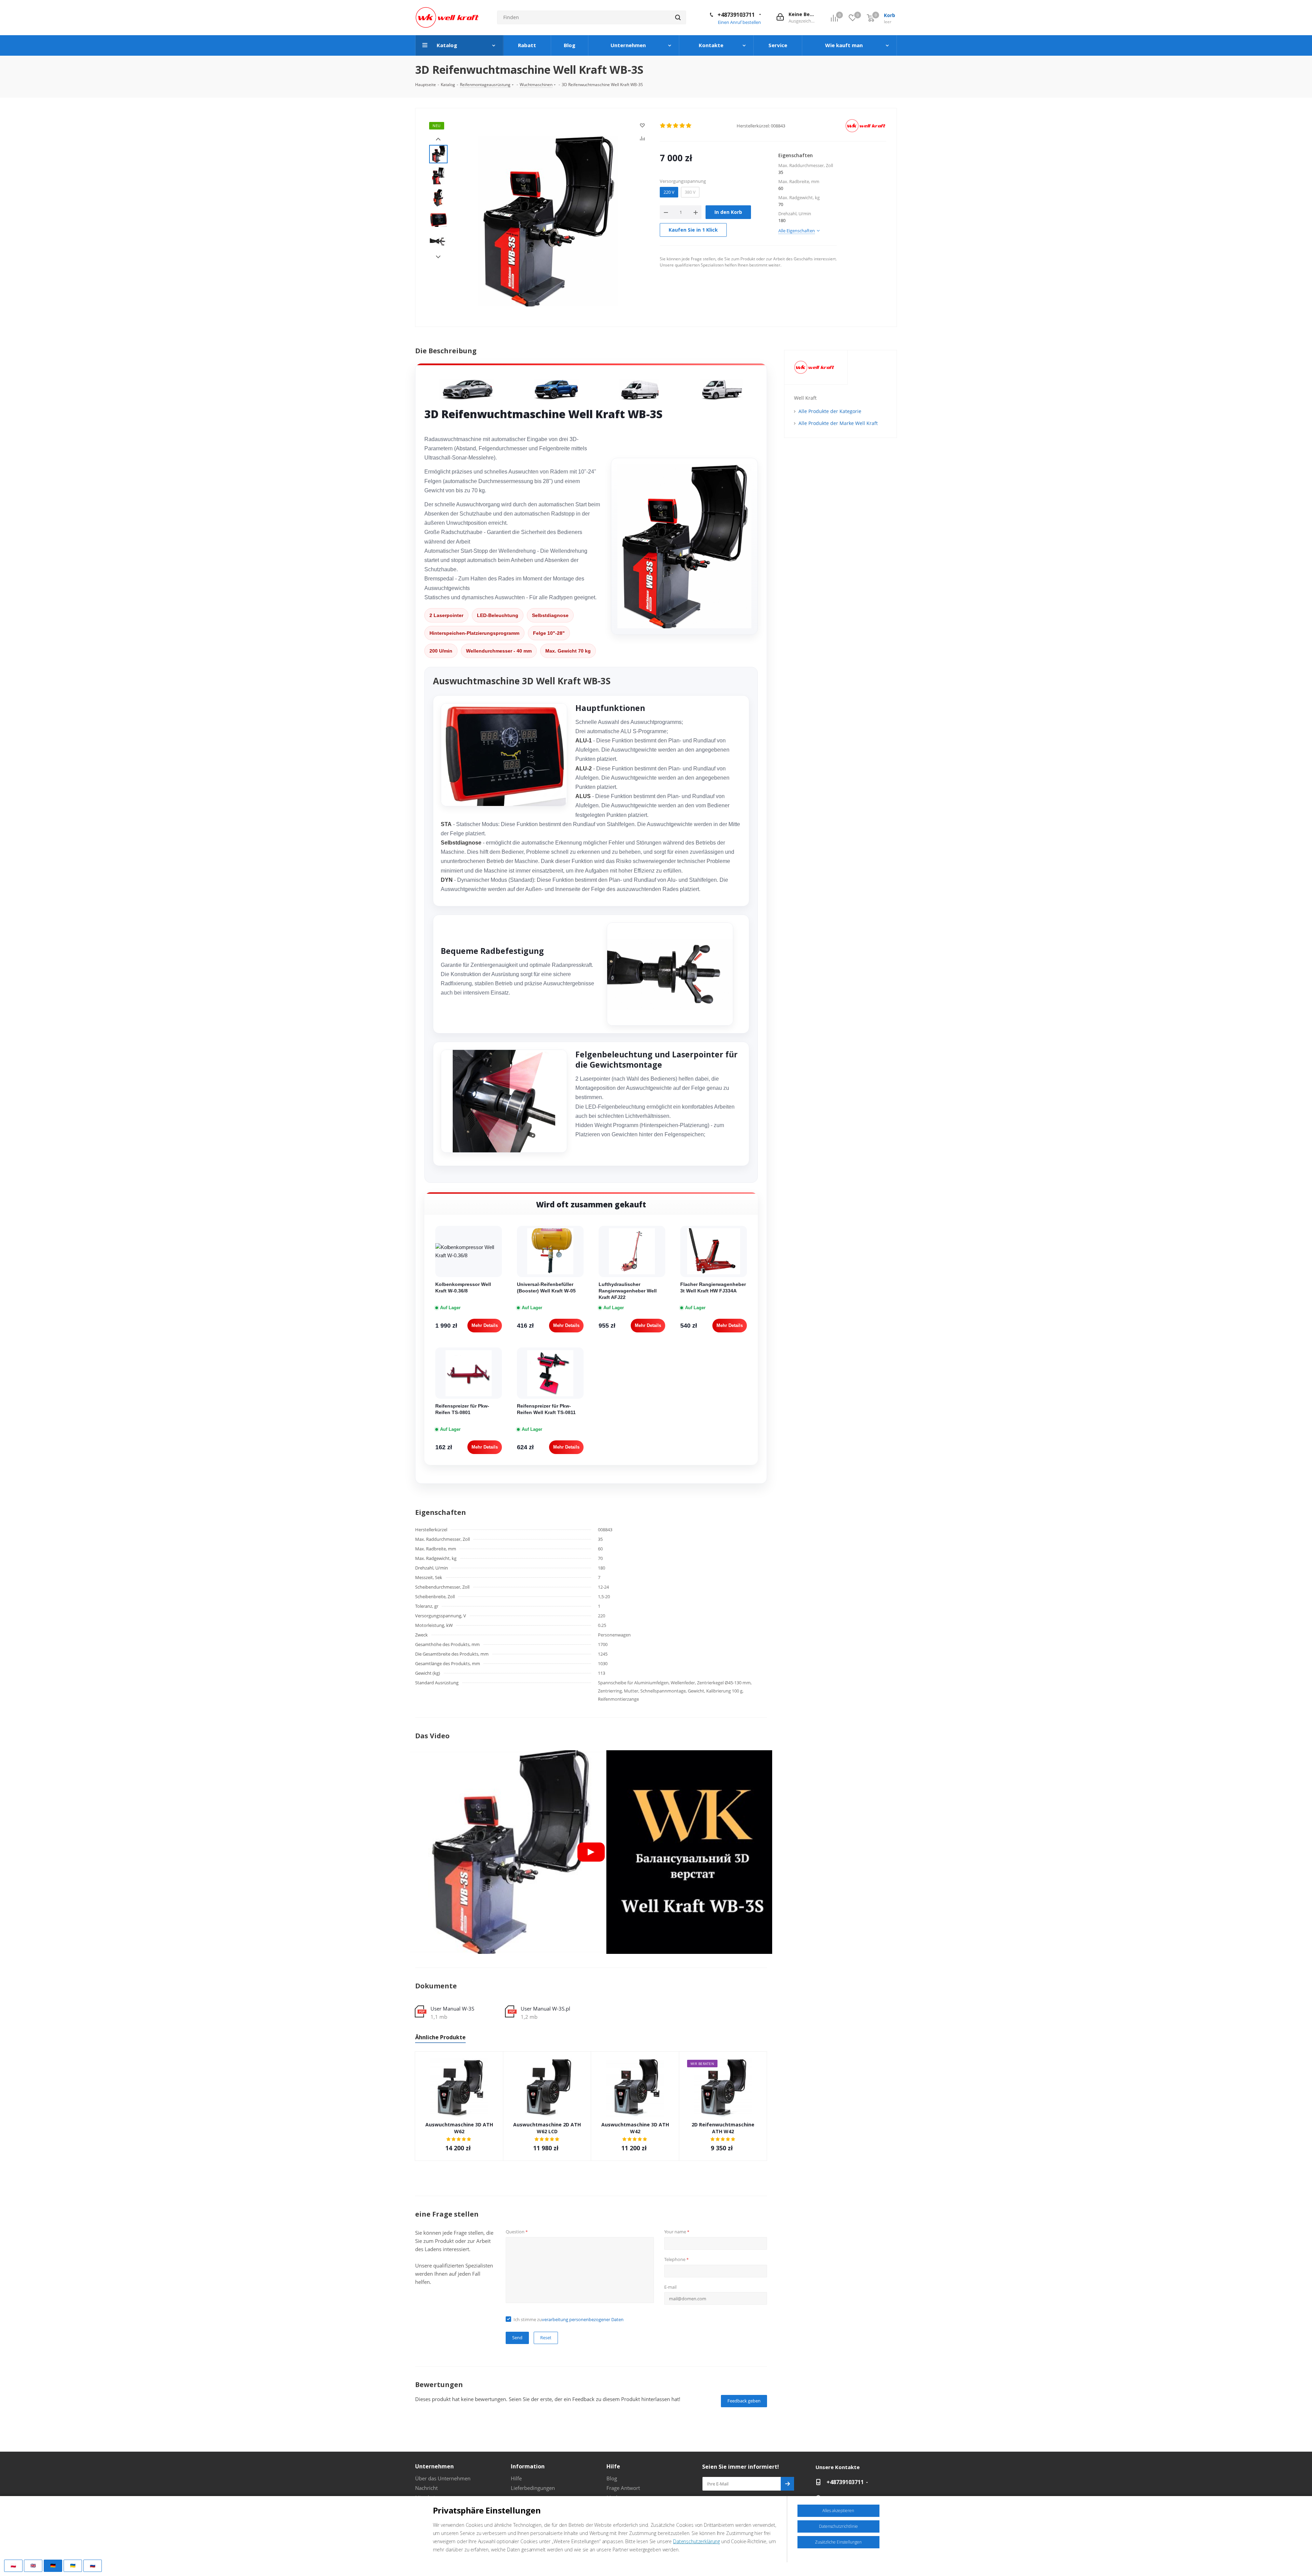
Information (528, 2466)
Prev (438, 139)
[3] (676, 126)
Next (438, 257)
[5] (689, 126)
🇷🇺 (93, 2565)
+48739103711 (736, 15)
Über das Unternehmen (443, 2478)
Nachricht (426, 2488)
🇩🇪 (53, 2565)
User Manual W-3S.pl (545, 2009)
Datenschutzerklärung (696, 2541)
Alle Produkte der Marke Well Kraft (838, 423)
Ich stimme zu (569, 2319)
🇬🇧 (33, 2565)
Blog (612, 2478)
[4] (682, 126)
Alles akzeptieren (838, 2511)
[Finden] (678, 17)
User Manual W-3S (452, 2009)
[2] (669, 126)
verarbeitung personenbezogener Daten (583, 2319)
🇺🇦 (73, 2565)
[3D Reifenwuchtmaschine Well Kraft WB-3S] (548, 220)
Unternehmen (434, 2466)
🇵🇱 (13, 2565)
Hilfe (516, 2478)
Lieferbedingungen (533, 2488)
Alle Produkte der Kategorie (830, 411)
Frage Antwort (623, 2488)
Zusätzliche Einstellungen (838, 2542)
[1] (663, 126)
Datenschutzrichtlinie (838, 2526)
